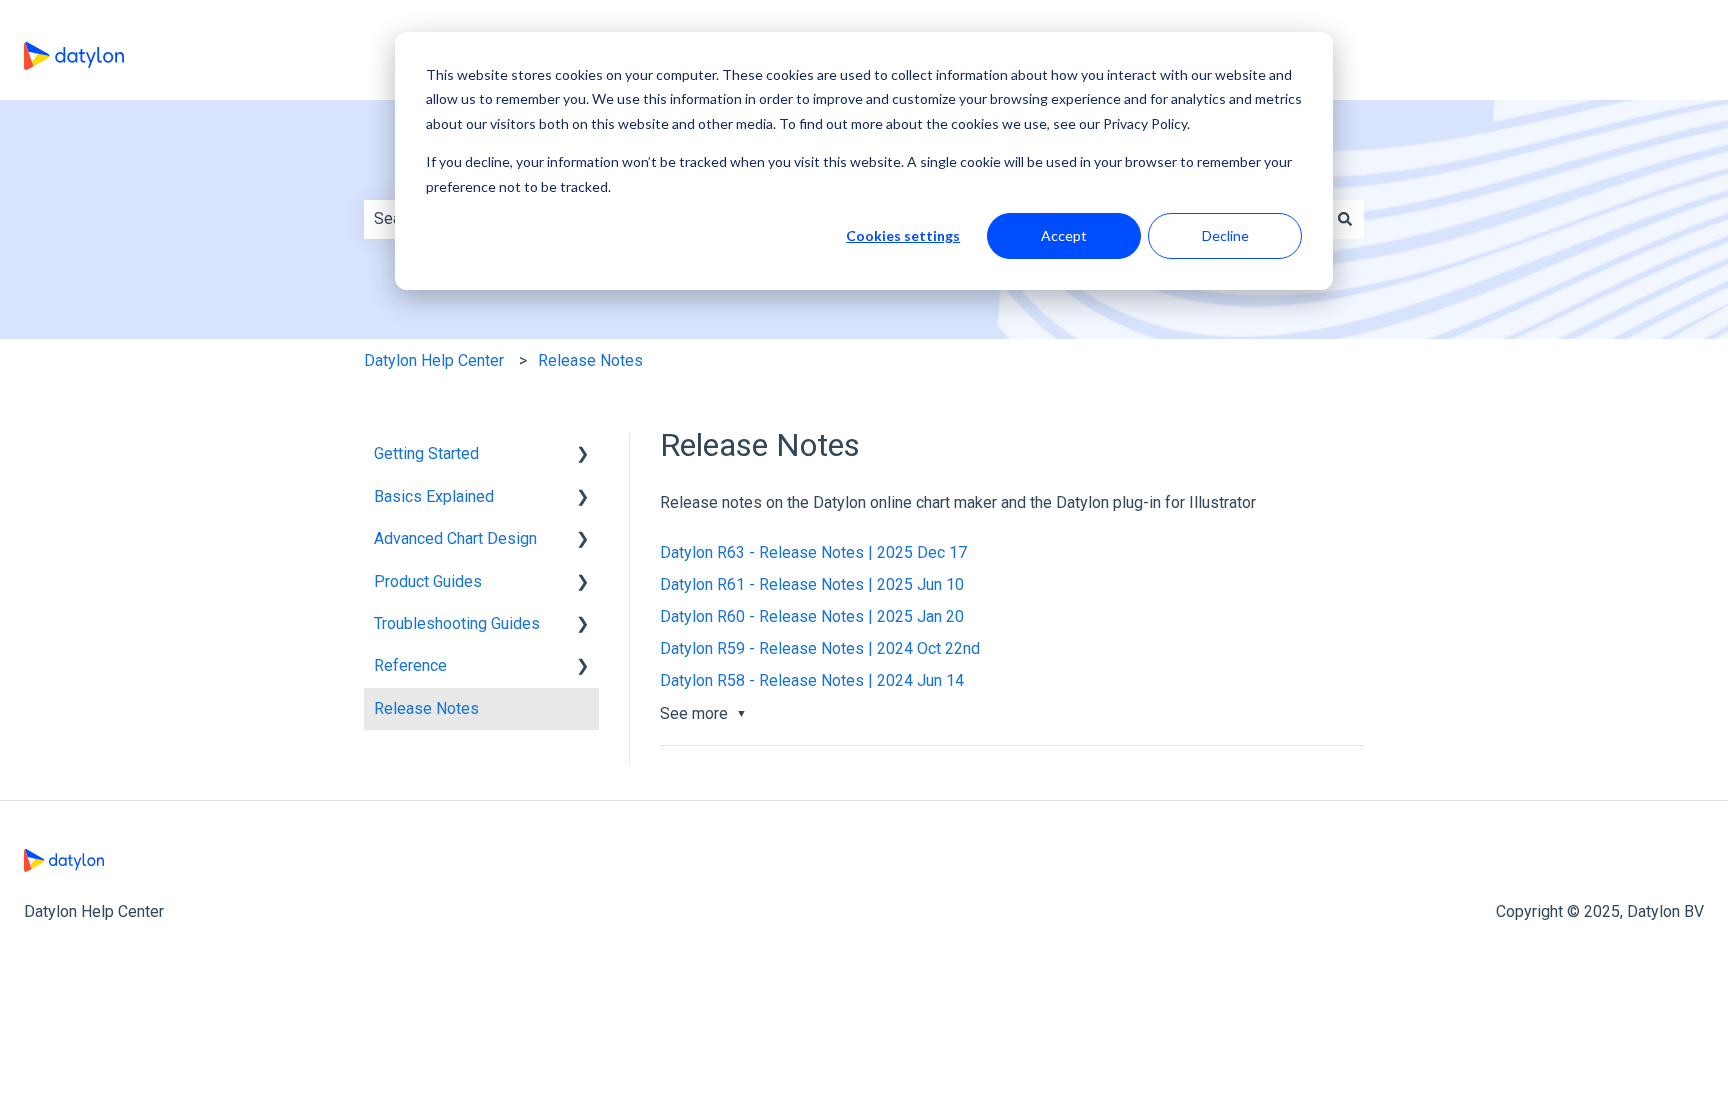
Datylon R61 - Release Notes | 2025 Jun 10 (812, 584)
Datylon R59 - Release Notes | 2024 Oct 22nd (820, 648)
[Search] (1345, 219)
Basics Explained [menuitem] (434, 496)
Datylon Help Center (434, 360)
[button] (583, 455)
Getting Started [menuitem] (426, 453)
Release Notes (590, 360)
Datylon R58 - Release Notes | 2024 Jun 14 (812, 680)
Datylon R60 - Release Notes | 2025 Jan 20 (812, 616)
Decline (1225, 235)
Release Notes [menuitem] (426, 708)
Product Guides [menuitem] (428, 581)
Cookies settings (903, 235)
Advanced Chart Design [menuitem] (455, 538)
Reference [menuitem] (410, 665)
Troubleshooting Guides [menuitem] (457, 623)
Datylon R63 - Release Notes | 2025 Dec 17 (813, 552)
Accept (1064, 235)
